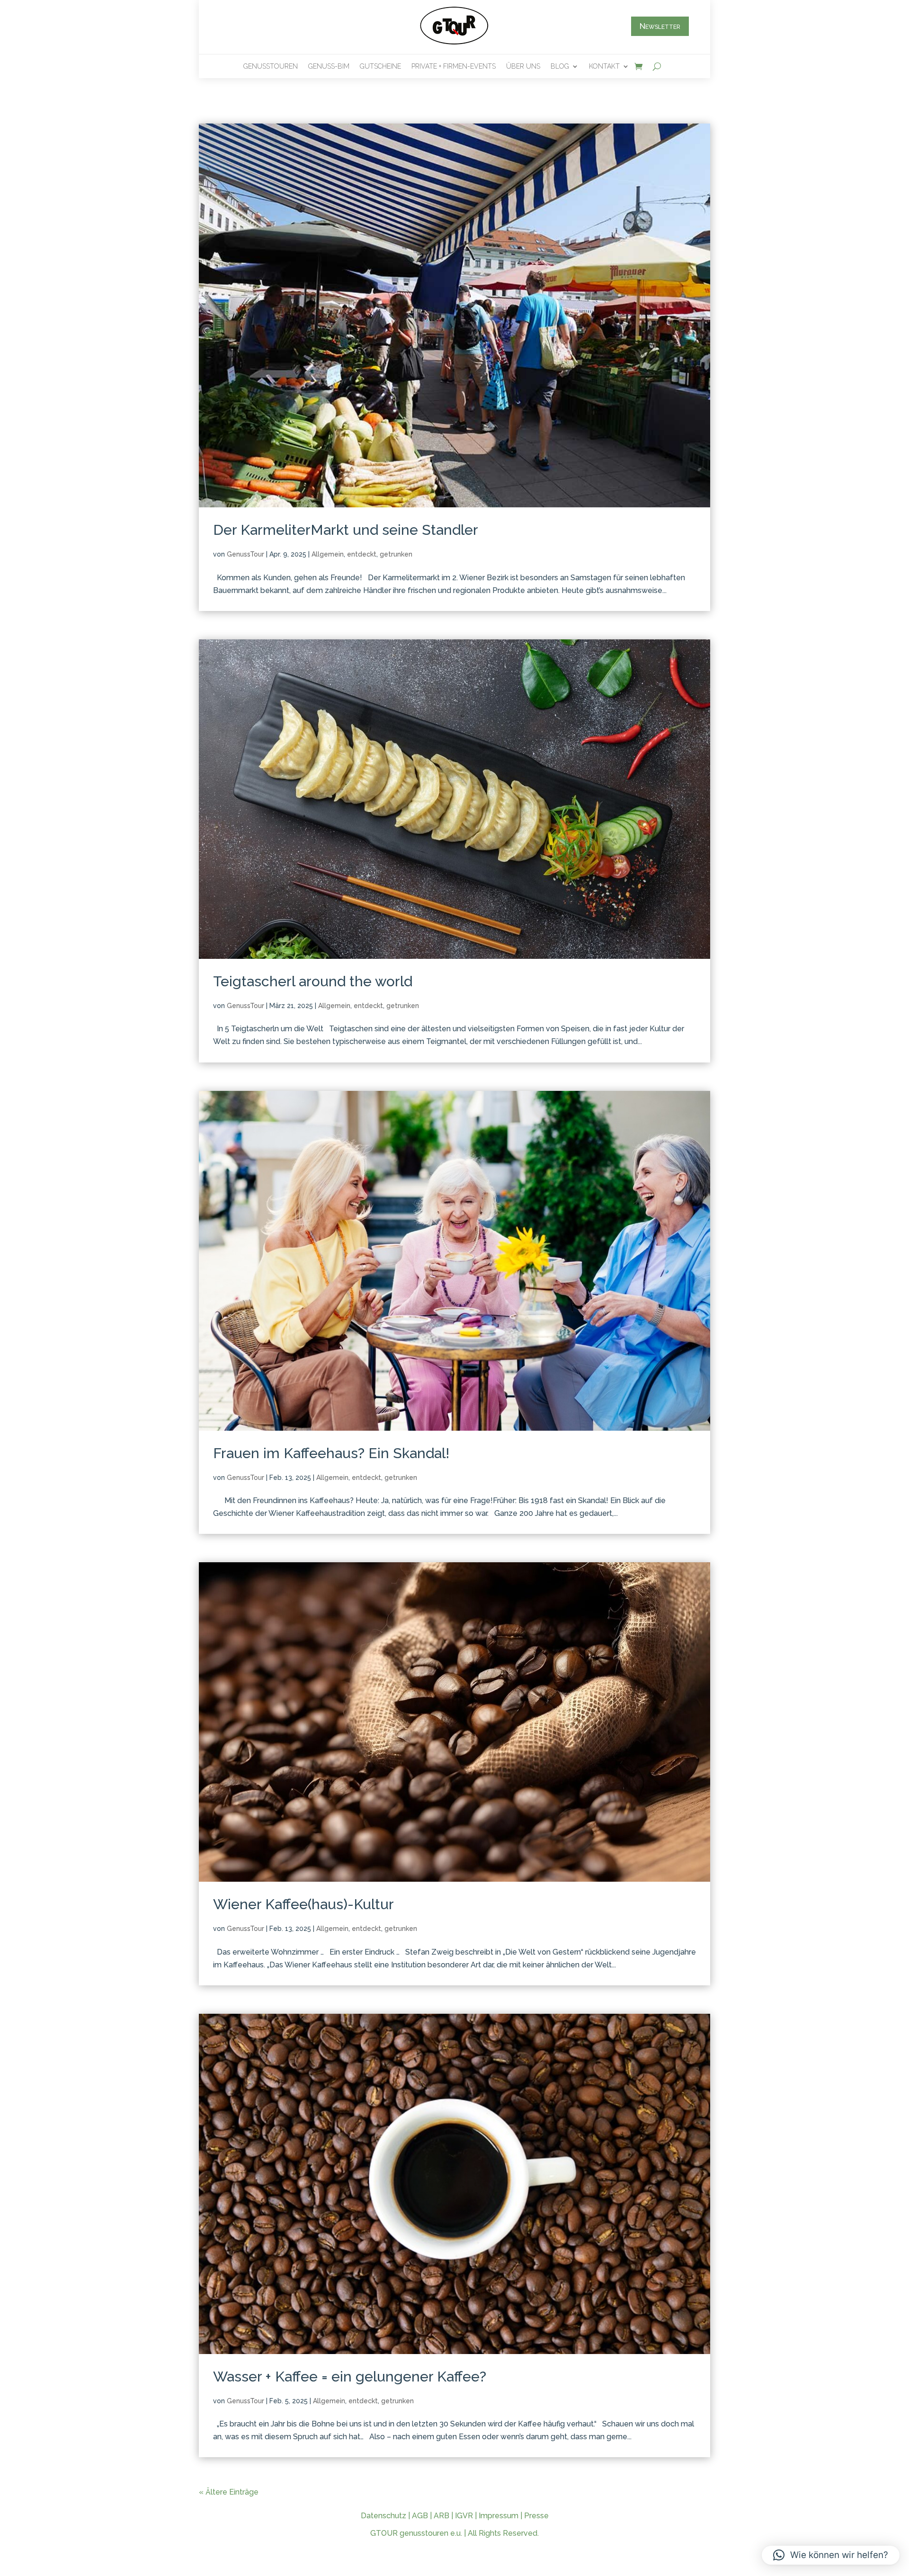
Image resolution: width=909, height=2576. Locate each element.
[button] (831, 2555)
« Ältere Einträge (229, 2492)
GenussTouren (271, 66)
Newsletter (660, 26)
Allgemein (328, 554)
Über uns (523, 66)
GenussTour (245, 554)
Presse (536, 2516)
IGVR (464, 2516)
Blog (560, 66)
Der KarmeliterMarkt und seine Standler (346, 530)
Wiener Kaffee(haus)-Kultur (303, 1904)
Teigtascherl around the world (313, 981)
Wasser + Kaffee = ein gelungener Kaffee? (350, 2377)
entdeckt (362, 554)
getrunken (396, 554)
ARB (441, 2516)
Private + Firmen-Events (454, 66)
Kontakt (604, 66)
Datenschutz (383, 2516)
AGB (420, 2516)
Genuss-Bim (329, 66)
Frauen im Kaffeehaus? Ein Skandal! (331, 1453)
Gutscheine (380, 66)
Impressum (499, 2516)
